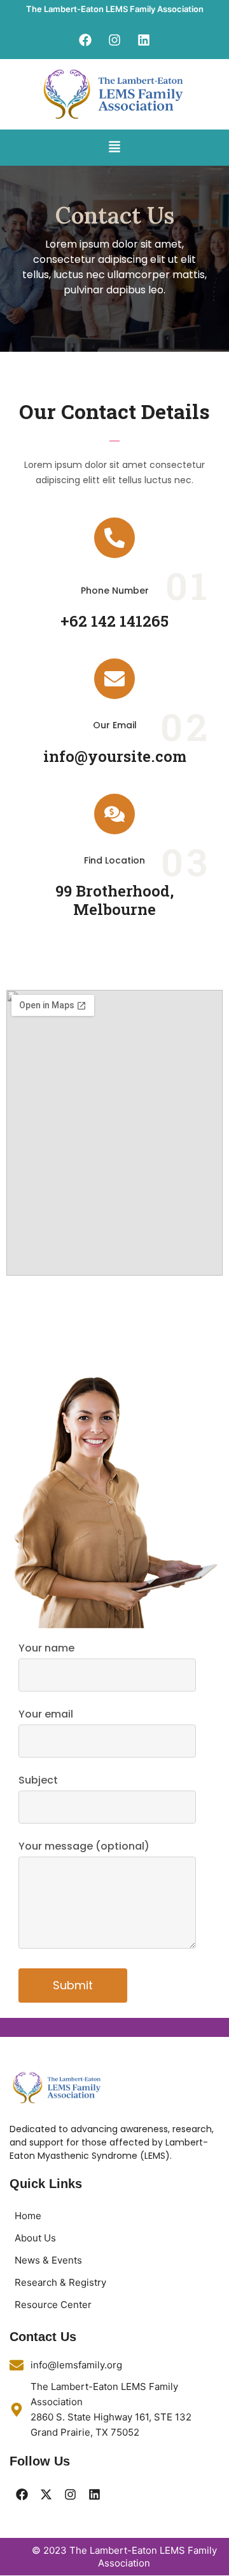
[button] (114, 148)
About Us (35, 2238)
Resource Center (53, 2305)
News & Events (48, 2260)
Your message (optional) (84, 1846)
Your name (46, 1648)
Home (28, 2216)
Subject (38, 1780)
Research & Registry (60, 2282)
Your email (46, 1714)
